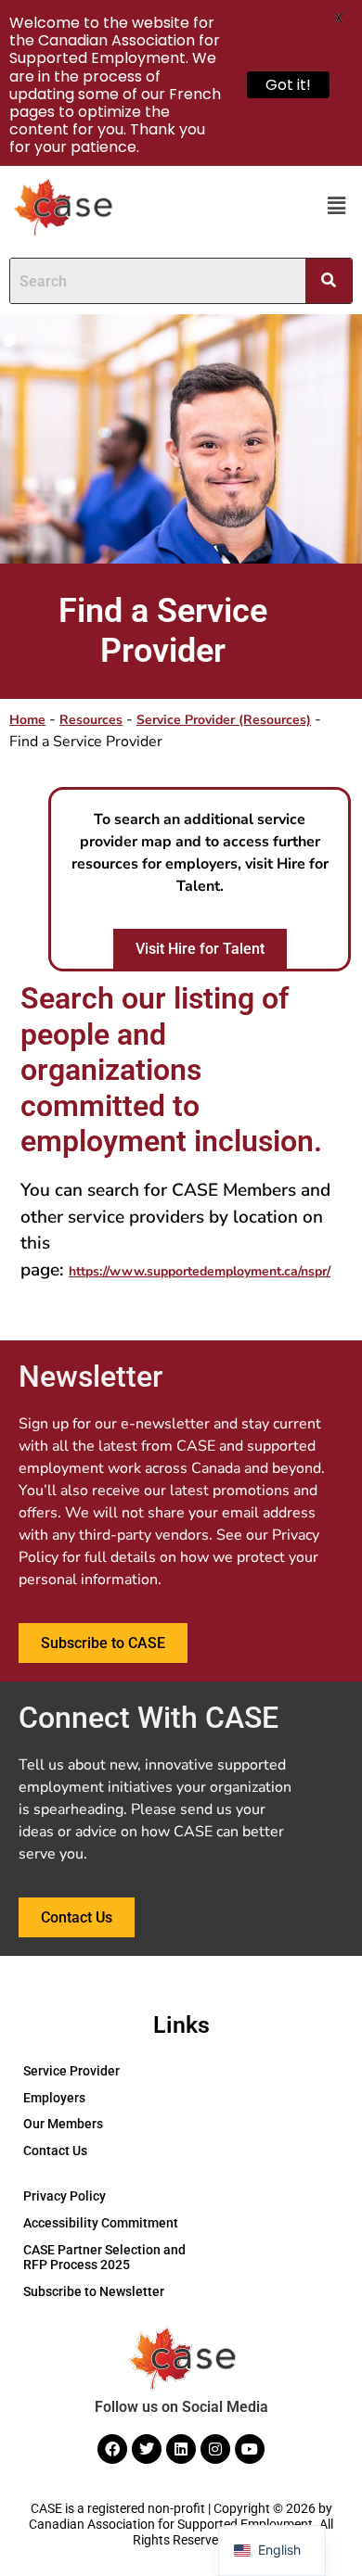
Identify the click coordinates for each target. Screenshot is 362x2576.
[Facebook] (112, 2449)
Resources (91, 720)
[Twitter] (147, 2449)
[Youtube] (250, 2449)
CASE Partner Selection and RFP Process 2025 (104, 2258)
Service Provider (71, 2071)
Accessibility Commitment (101, 2223)
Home (27, 720)
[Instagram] (215, 2449)
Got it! (288, 85)
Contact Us (55, 2151)
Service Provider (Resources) (224, 720)
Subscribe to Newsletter (94, 2291)
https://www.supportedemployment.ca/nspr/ (200, 1271)
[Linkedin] (181, 2449)
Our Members (63, 2124)
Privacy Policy (65, 2196)
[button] (337, 207)
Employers (54, 2098)
